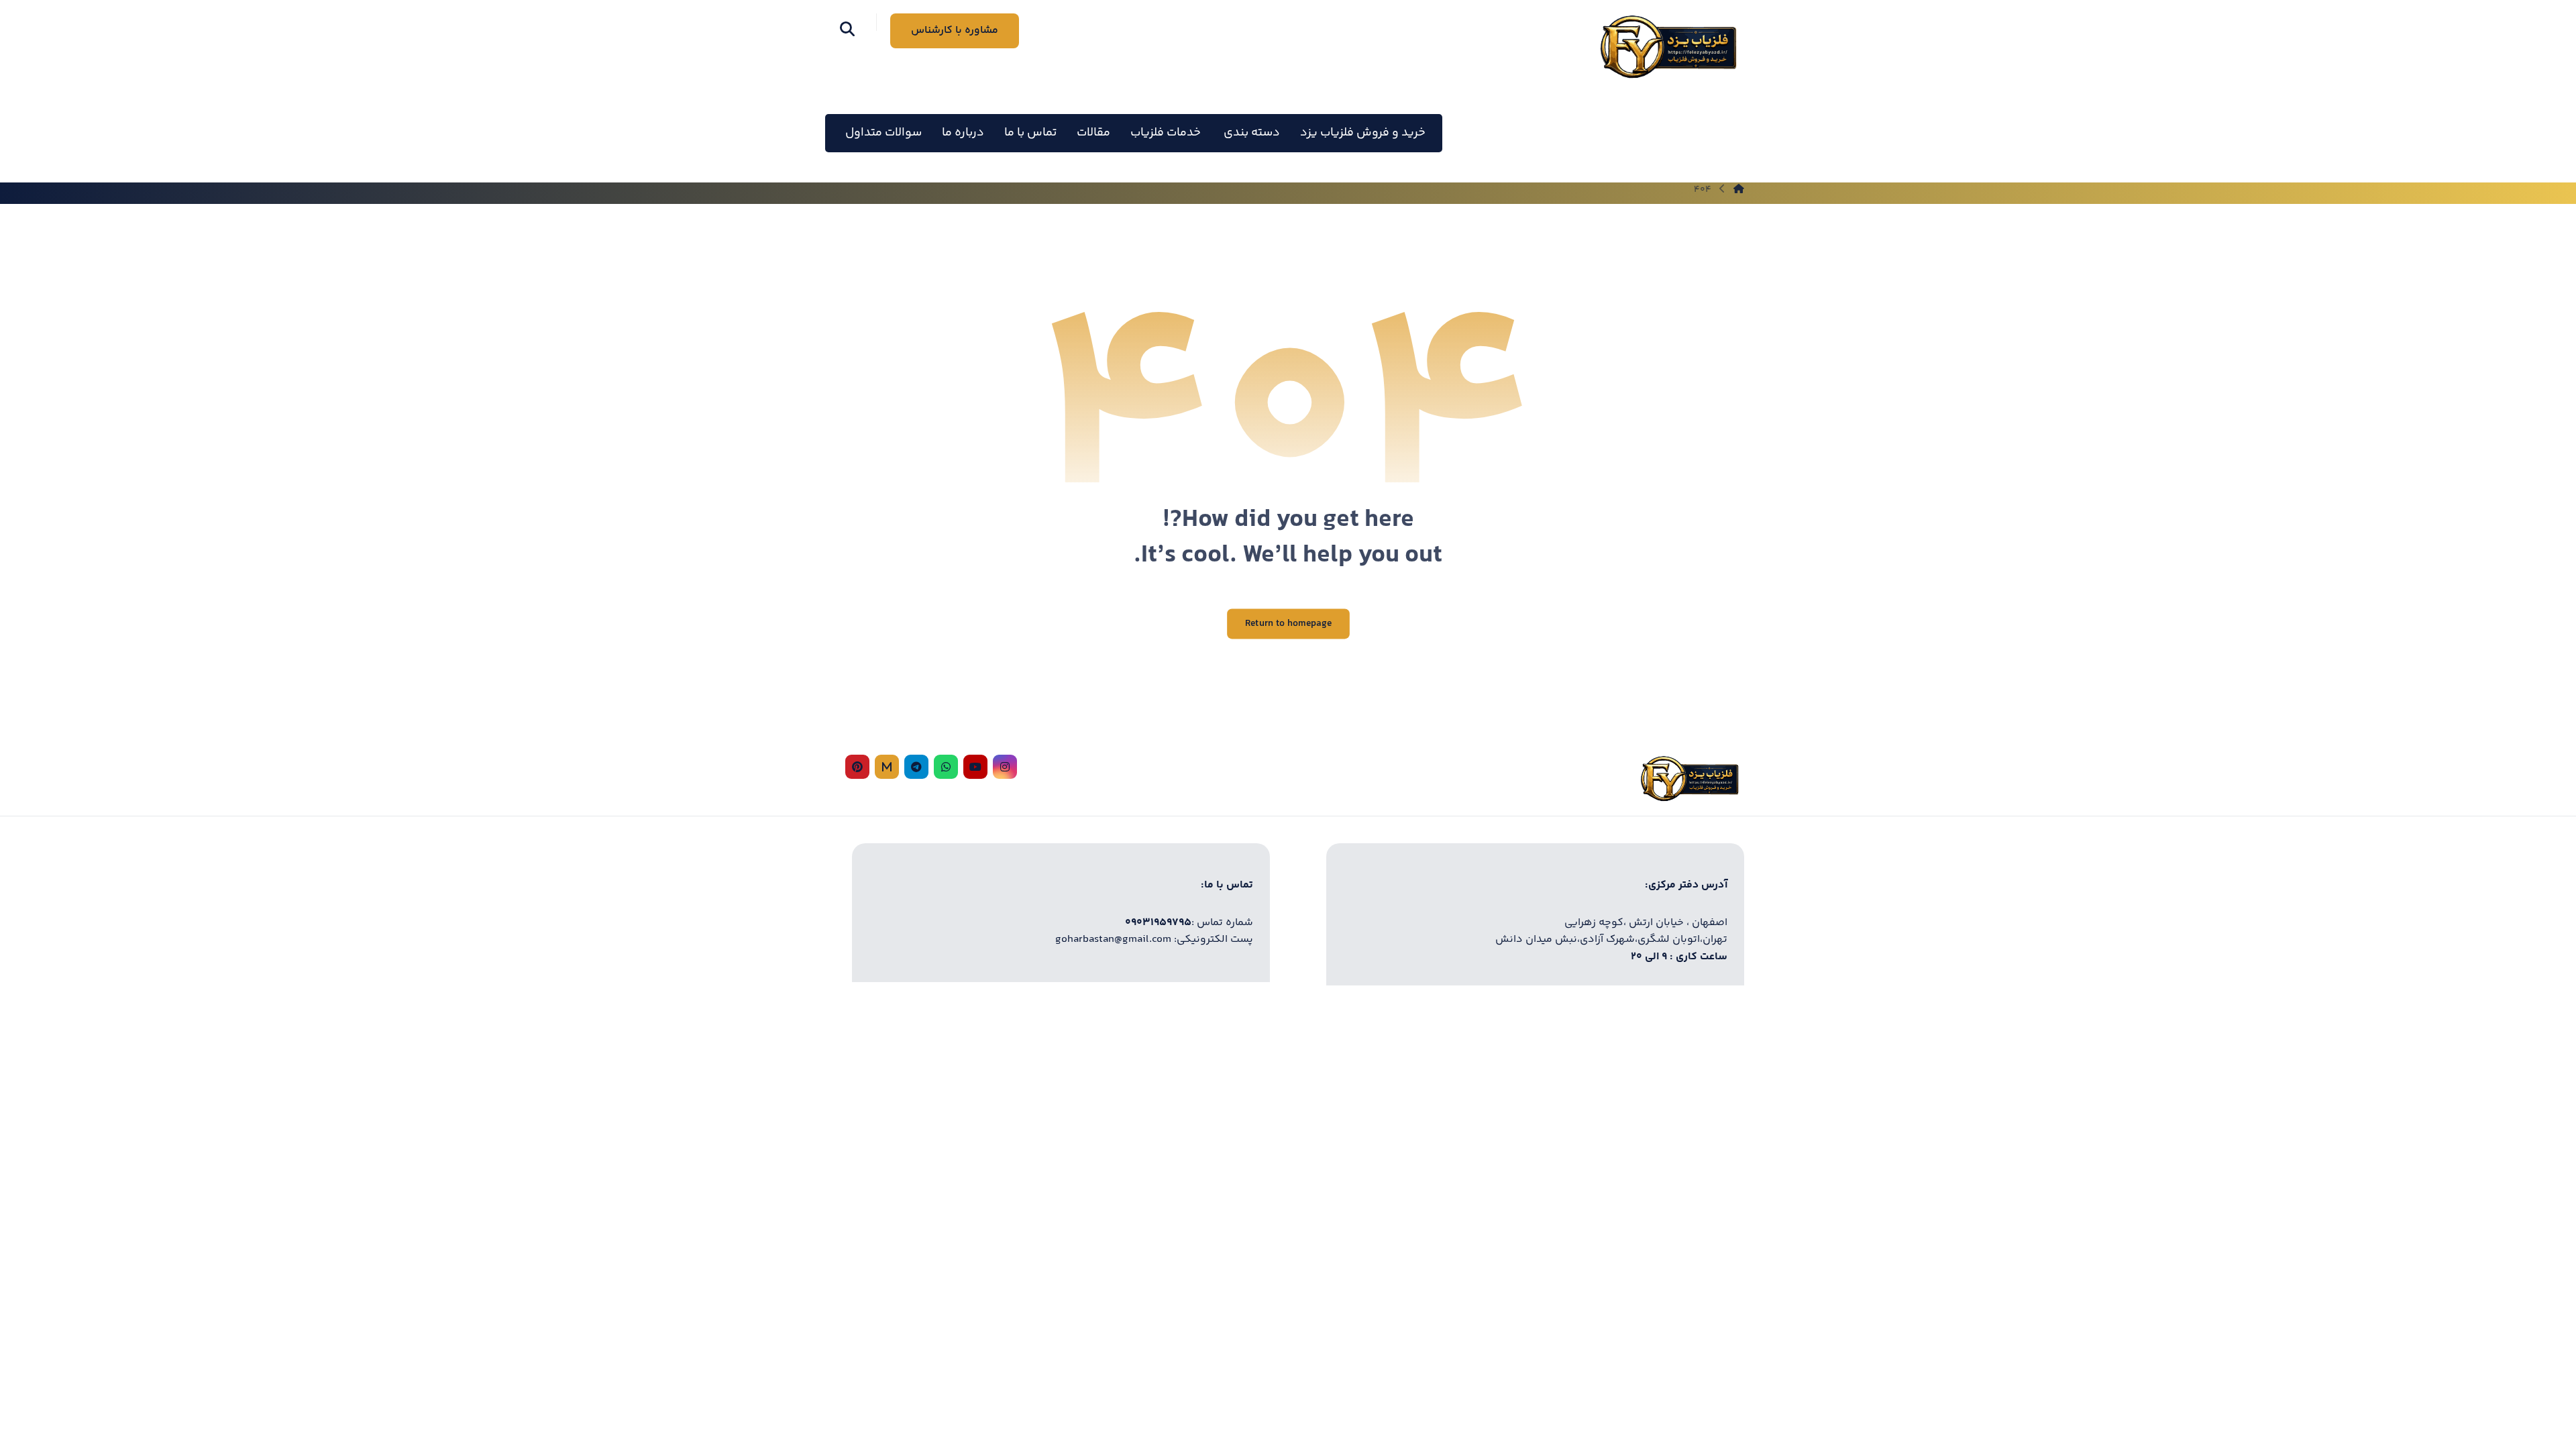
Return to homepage (1288, 624)
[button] (847, 29)
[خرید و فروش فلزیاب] (1668, 47)
